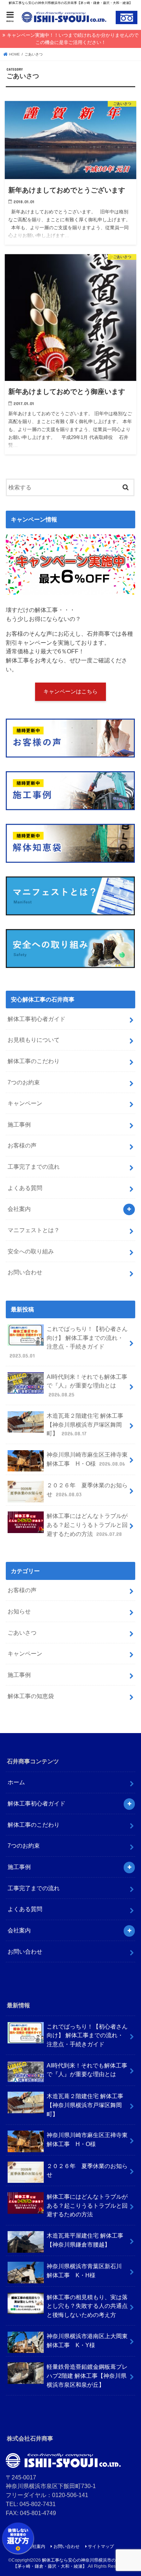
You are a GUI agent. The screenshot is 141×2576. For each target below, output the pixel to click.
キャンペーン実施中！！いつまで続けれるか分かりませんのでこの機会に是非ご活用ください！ (73, 39)
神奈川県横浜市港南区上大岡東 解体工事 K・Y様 (87, 2340)
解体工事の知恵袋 (31, 1696)
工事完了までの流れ (34, 1167)
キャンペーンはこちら (70, 692)
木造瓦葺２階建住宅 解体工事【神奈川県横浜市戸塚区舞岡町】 (85, 1424)
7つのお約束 (24, 1082)
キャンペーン (25, 1103)
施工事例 (19, 1124)
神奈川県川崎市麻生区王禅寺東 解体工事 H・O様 (87, 1459)
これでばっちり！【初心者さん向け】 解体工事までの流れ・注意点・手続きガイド (69, 1342)
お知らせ (19, 1611)
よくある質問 (25, 1188)
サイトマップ (101, 2546)
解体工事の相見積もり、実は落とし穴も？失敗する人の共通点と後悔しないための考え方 (87, 2306)
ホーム (16, 1782)
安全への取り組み (31, 1251)
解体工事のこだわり (34, 1061)
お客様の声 (22, 1145)
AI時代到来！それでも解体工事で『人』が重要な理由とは (87, 1385)
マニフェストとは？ (34, 1230)
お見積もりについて (34, 1040)
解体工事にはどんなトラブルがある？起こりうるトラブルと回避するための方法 (87, 1525)
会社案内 (19, 1209)
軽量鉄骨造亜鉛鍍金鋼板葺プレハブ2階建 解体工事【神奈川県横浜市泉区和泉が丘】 (87, 2375)
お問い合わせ (25, 1272)
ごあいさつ (22, 1633)
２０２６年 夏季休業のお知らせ (87, 1490)
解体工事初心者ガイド (37, 1019)
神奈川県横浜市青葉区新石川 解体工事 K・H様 (84, 2271)
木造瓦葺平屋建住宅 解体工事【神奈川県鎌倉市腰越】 (85, 2240)
